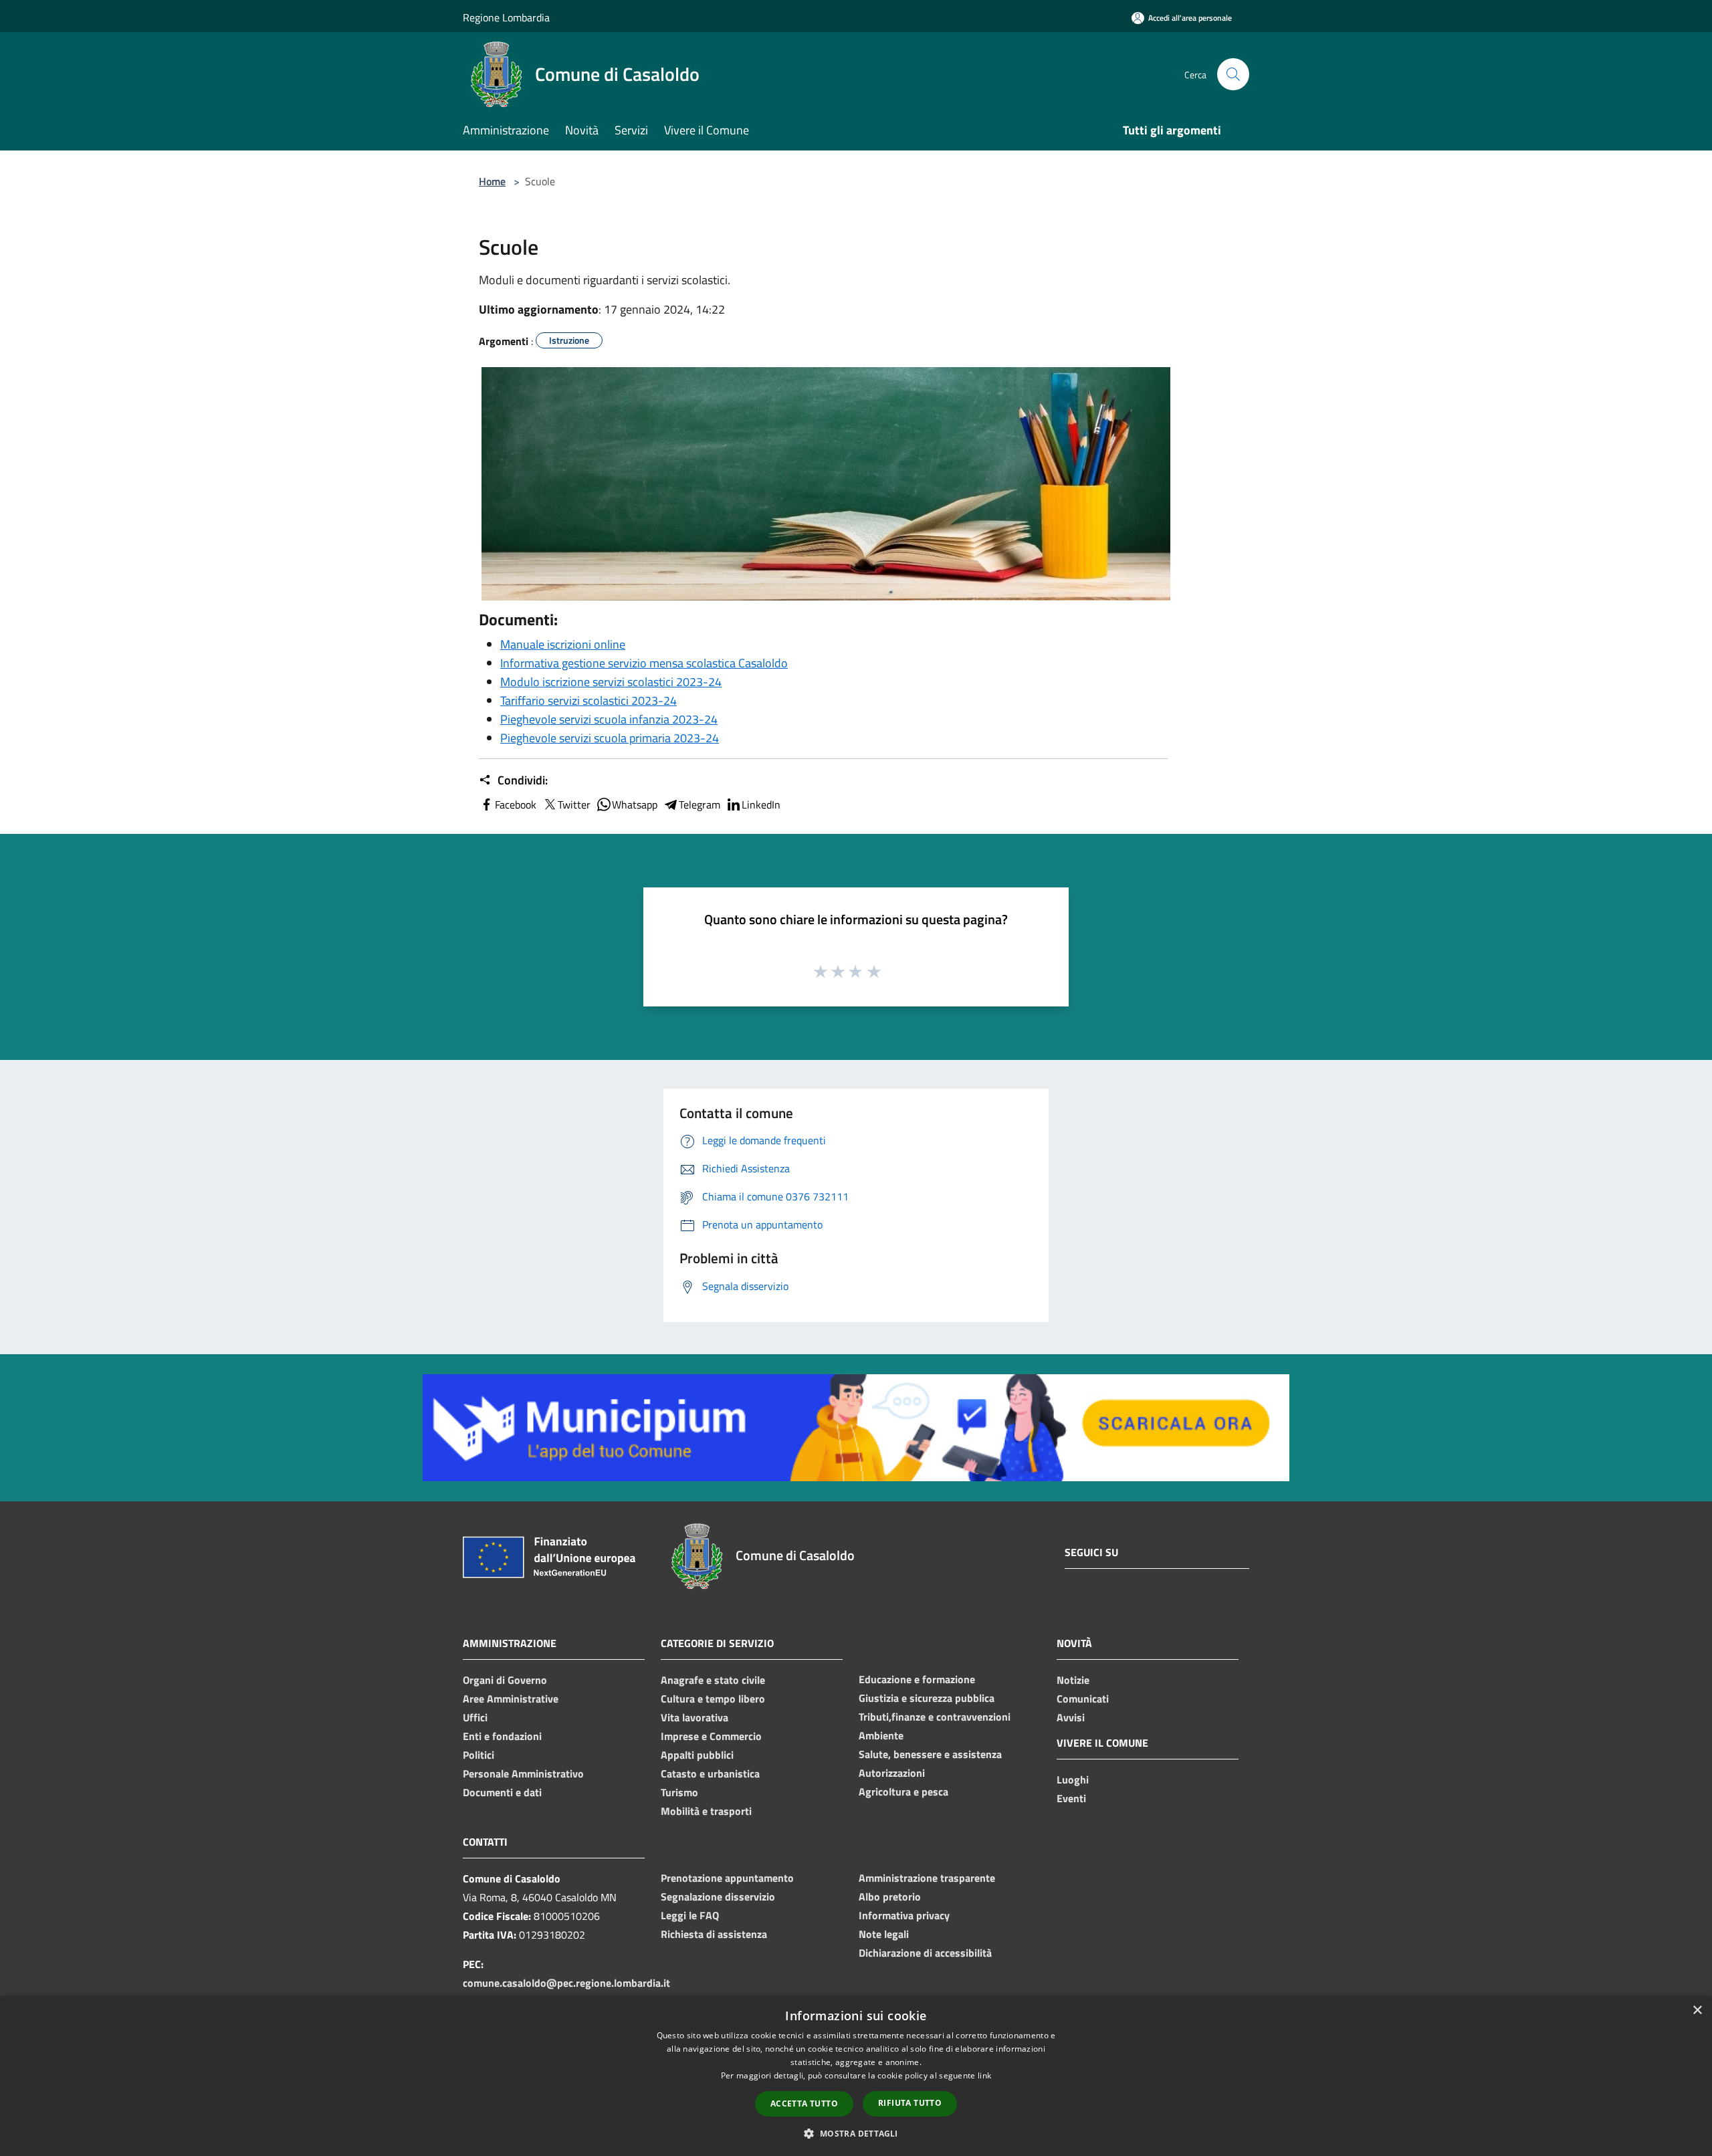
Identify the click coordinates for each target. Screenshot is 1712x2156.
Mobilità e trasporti (706, 1811)
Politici (478, 1755)
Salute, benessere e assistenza (930, 1754)
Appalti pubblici (697, 1755)
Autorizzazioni (892, 1773)
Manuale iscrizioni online (563, 644)
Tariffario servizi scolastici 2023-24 (588, 700)
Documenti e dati (502, 1792)
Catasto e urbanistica (710, 1773)
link (984, 2075)
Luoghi (1073, 1780)
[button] (856, 2133)
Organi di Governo (505, 1680)
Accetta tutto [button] (804, 2104)
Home (492, 181)
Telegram (700, 804)
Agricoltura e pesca (903, 1792)
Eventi (1071, 1798)
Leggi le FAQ (690, 1915)
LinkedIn (761, 804)
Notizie (1073, 1680)
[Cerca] (1233, 74)
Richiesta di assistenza (714, 1934)
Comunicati (1083, 1699)
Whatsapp (635, 804)
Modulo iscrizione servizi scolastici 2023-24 (611, 682)
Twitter (574, 804)
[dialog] (856, 2076)
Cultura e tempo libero (713, 1699)
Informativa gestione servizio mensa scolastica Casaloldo (644, 663)
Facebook (516, 804)
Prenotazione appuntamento (727, 1878)
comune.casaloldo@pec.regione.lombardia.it (566, 1983)
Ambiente (881, 1735)
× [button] (1697, 2011)
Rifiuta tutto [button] (910, 2103)
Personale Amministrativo (523, 1773)
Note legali (884, 1934)
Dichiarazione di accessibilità (925, 1953)
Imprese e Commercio (711, 1736)
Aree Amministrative (511, 1699)
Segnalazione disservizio (718, 1897)
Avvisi (1071, 1717)
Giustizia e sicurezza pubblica (927, 1698)
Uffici (475, 1717)
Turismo (679, 1792)
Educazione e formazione (917, 1679)
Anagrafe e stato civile (713, 1680)
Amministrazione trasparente (927, 1878)
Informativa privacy (904, 1915)
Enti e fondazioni (502, 1736)
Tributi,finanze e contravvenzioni (935, 1717)
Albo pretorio (890, 1897)
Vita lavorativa (694, 1717)
